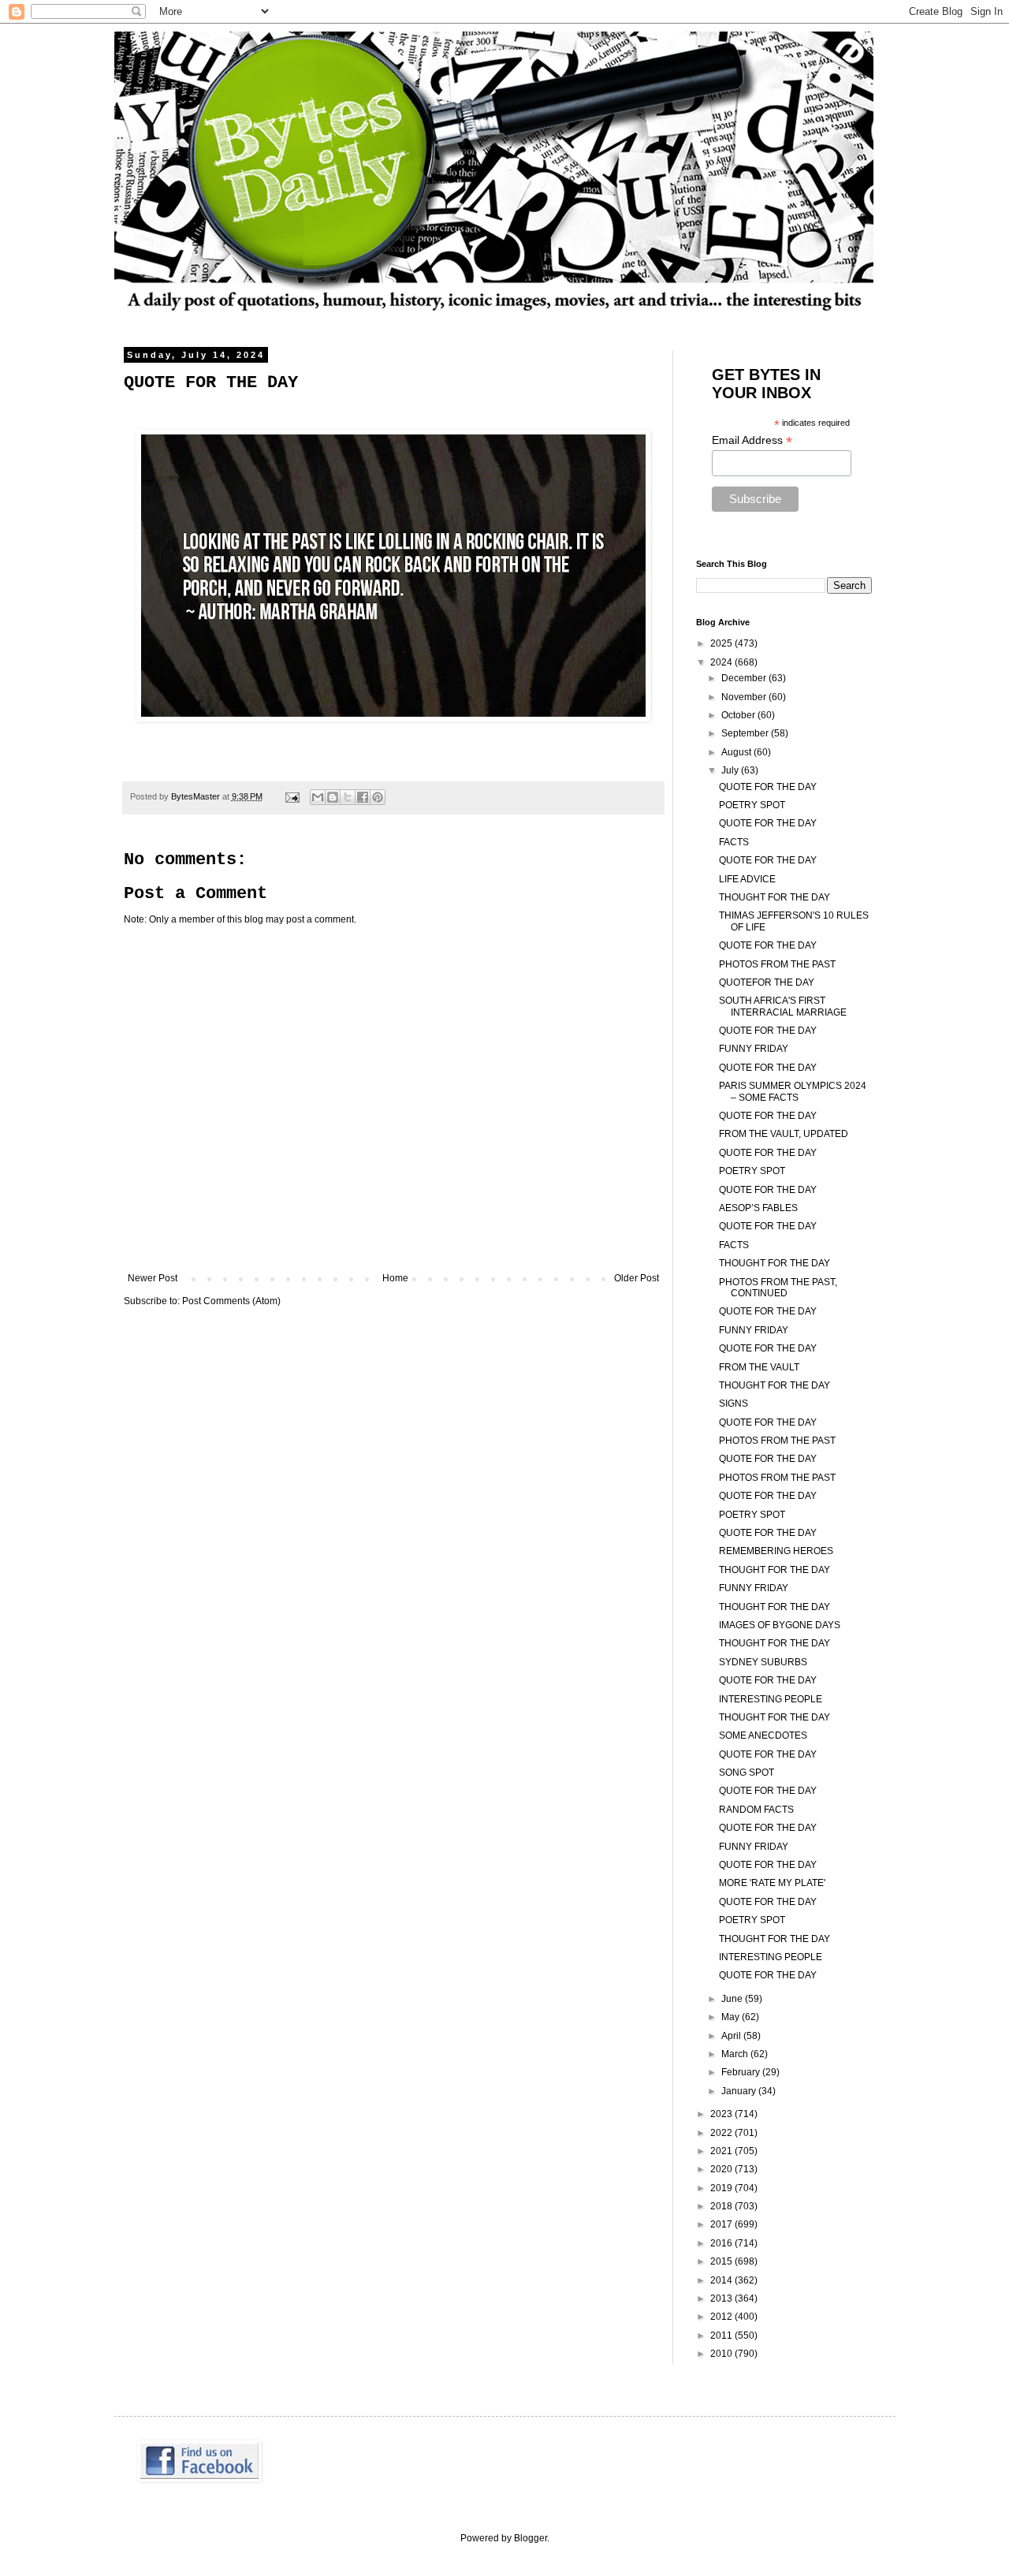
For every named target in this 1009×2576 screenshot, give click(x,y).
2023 (722, 2114)
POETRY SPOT (752, 805)
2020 (722, 2169)
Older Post (637, 1278)
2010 (722, 2354)
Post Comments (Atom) (231, 1301)
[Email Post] (292, 796)
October (739, 715)
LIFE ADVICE (747, 879)
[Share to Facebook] (363, 797)
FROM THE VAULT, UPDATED (784, 1134)
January (740, 2091)
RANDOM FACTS (756, 1810)
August (737, 752)
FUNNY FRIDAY (754, 1049)
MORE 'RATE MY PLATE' (772, 1883)
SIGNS (733, 1404)
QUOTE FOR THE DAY (768, 787)
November (745, 697)
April (732, 2036)
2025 (722, 643)
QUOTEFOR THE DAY (767, 982)
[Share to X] (348, 797)
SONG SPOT (747, 1773)
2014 (722, 2280)
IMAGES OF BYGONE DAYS (780, 1625)
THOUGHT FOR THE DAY (774, 897)
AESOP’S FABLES (758, 1208)
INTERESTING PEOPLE (771, 1699)
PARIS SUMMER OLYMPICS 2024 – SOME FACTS (793, 1091)
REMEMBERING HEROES (776, 1551)
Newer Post (153, 1278)
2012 (722, 2317)
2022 (722, 2133)
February (742, 2072)
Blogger (531, 2538)
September (746, 733)
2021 (722, 2151)
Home (395, 1278)
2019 (722, 2188)
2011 (722, 2336)
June (733, 1999)
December (745, 678)
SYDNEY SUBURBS (763, 1662)
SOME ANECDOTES (763, 1735)
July (731, 770)
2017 (722, 2224)
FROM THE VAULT (759, 1367)
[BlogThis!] (333, 797)
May (732, 2017)
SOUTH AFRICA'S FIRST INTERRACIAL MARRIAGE (783, 1006)
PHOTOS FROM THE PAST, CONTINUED (778, 1288)
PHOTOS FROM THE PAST (777, 964)
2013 (722, 2298)
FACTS (734, 842)
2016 (722, 2243)
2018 (722, 2206)
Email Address (752, 440)
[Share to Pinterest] (378, 797)
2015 (722, 2261)
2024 (722, 662)
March (736, 2054)
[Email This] (318, 797)
